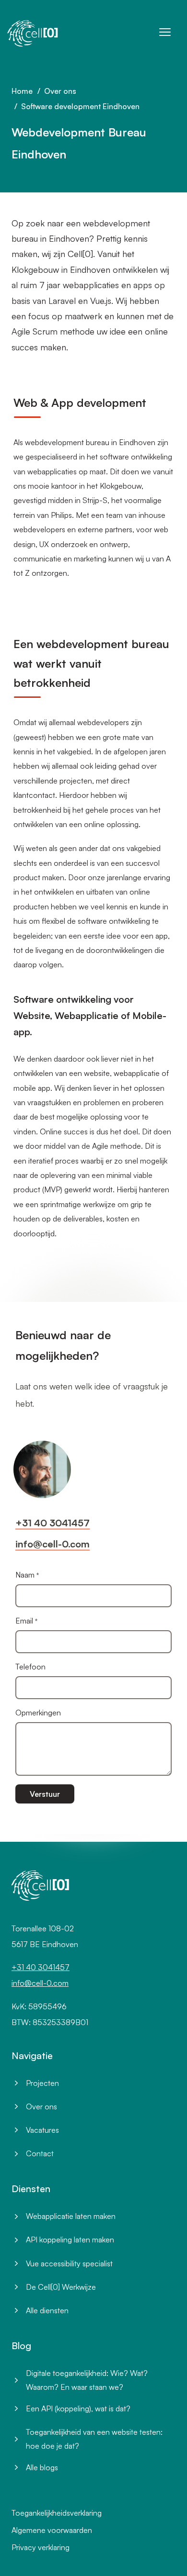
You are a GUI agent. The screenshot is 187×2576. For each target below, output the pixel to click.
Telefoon (30, 1667)
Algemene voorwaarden (52, 2530)
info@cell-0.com (53, 1544)
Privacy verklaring (41, 2547)
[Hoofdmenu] (165, 32)
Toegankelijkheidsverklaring (57, 2513)
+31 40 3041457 (53, 1523)
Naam (25, 1575)
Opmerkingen (38, 1713)
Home (22, 91)
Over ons (60, 91)
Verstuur (45, 1794)
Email (24, 1621)
